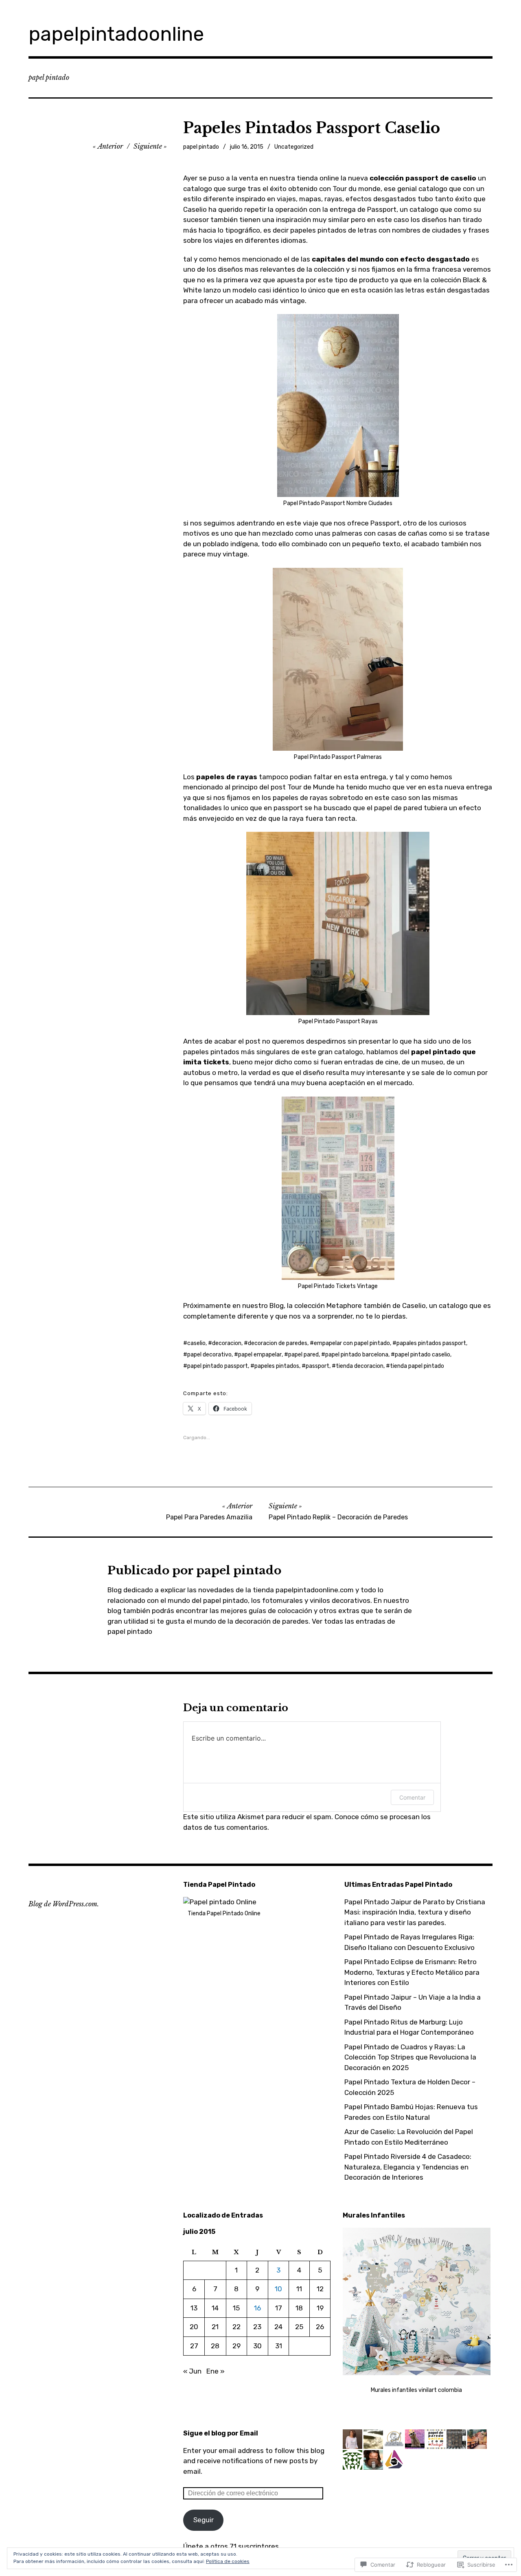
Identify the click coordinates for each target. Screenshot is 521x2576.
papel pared (303, 1355)
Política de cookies (228, 2561)
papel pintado (201, 147)
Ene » (216, 2371)
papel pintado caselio (422, 1355)
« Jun (192, 2371)
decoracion (227, 1343)
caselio (196, 1343)
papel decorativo (209, 1355)
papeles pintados (277, 1366)
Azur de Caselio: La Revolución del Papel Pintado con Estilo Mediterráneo (409, 2137)
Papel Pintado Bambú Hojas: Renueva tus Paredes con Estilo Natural (411, 2112)
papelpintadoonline (116, 34)
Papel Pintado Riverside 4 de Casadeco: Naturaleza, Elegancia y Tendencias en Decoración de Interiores (408, 2167)
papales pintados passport (431, 1343)
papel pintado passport (218, 1366)
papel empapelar (260, 1355)
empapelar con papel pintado (352, 1343)
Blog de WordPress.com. (64, 1904)
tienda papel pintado (417, 1366)
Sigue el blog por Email (221, 2433)
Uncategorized (294, 147)
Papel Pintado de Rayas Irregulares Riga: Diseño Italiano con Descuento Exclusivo (409, 1942)
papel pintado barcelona (357, 1355)
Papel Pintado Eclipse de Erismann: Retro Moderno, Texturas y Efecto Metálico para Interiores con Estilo (412, 1972)
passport (317, 1366)
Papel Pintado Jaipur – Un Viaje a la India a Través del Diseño (413, 2002)
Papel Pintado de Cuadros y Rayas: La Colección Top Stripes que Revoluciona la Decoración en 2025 (410, 2057)
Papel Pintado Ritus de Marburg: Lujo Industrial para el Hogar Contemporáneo (409, 2027)
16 (257, 2308)
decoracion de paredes (278, 1343)
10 (278, 2289)
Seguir (204, 2520)
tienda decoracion (360, 1366)
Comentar (412, 1797)
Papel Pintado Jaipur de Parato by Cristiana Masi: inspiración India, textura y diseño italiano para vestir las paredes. (415, 1912)
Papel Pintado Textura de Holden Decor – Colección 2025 (410, 2087)
